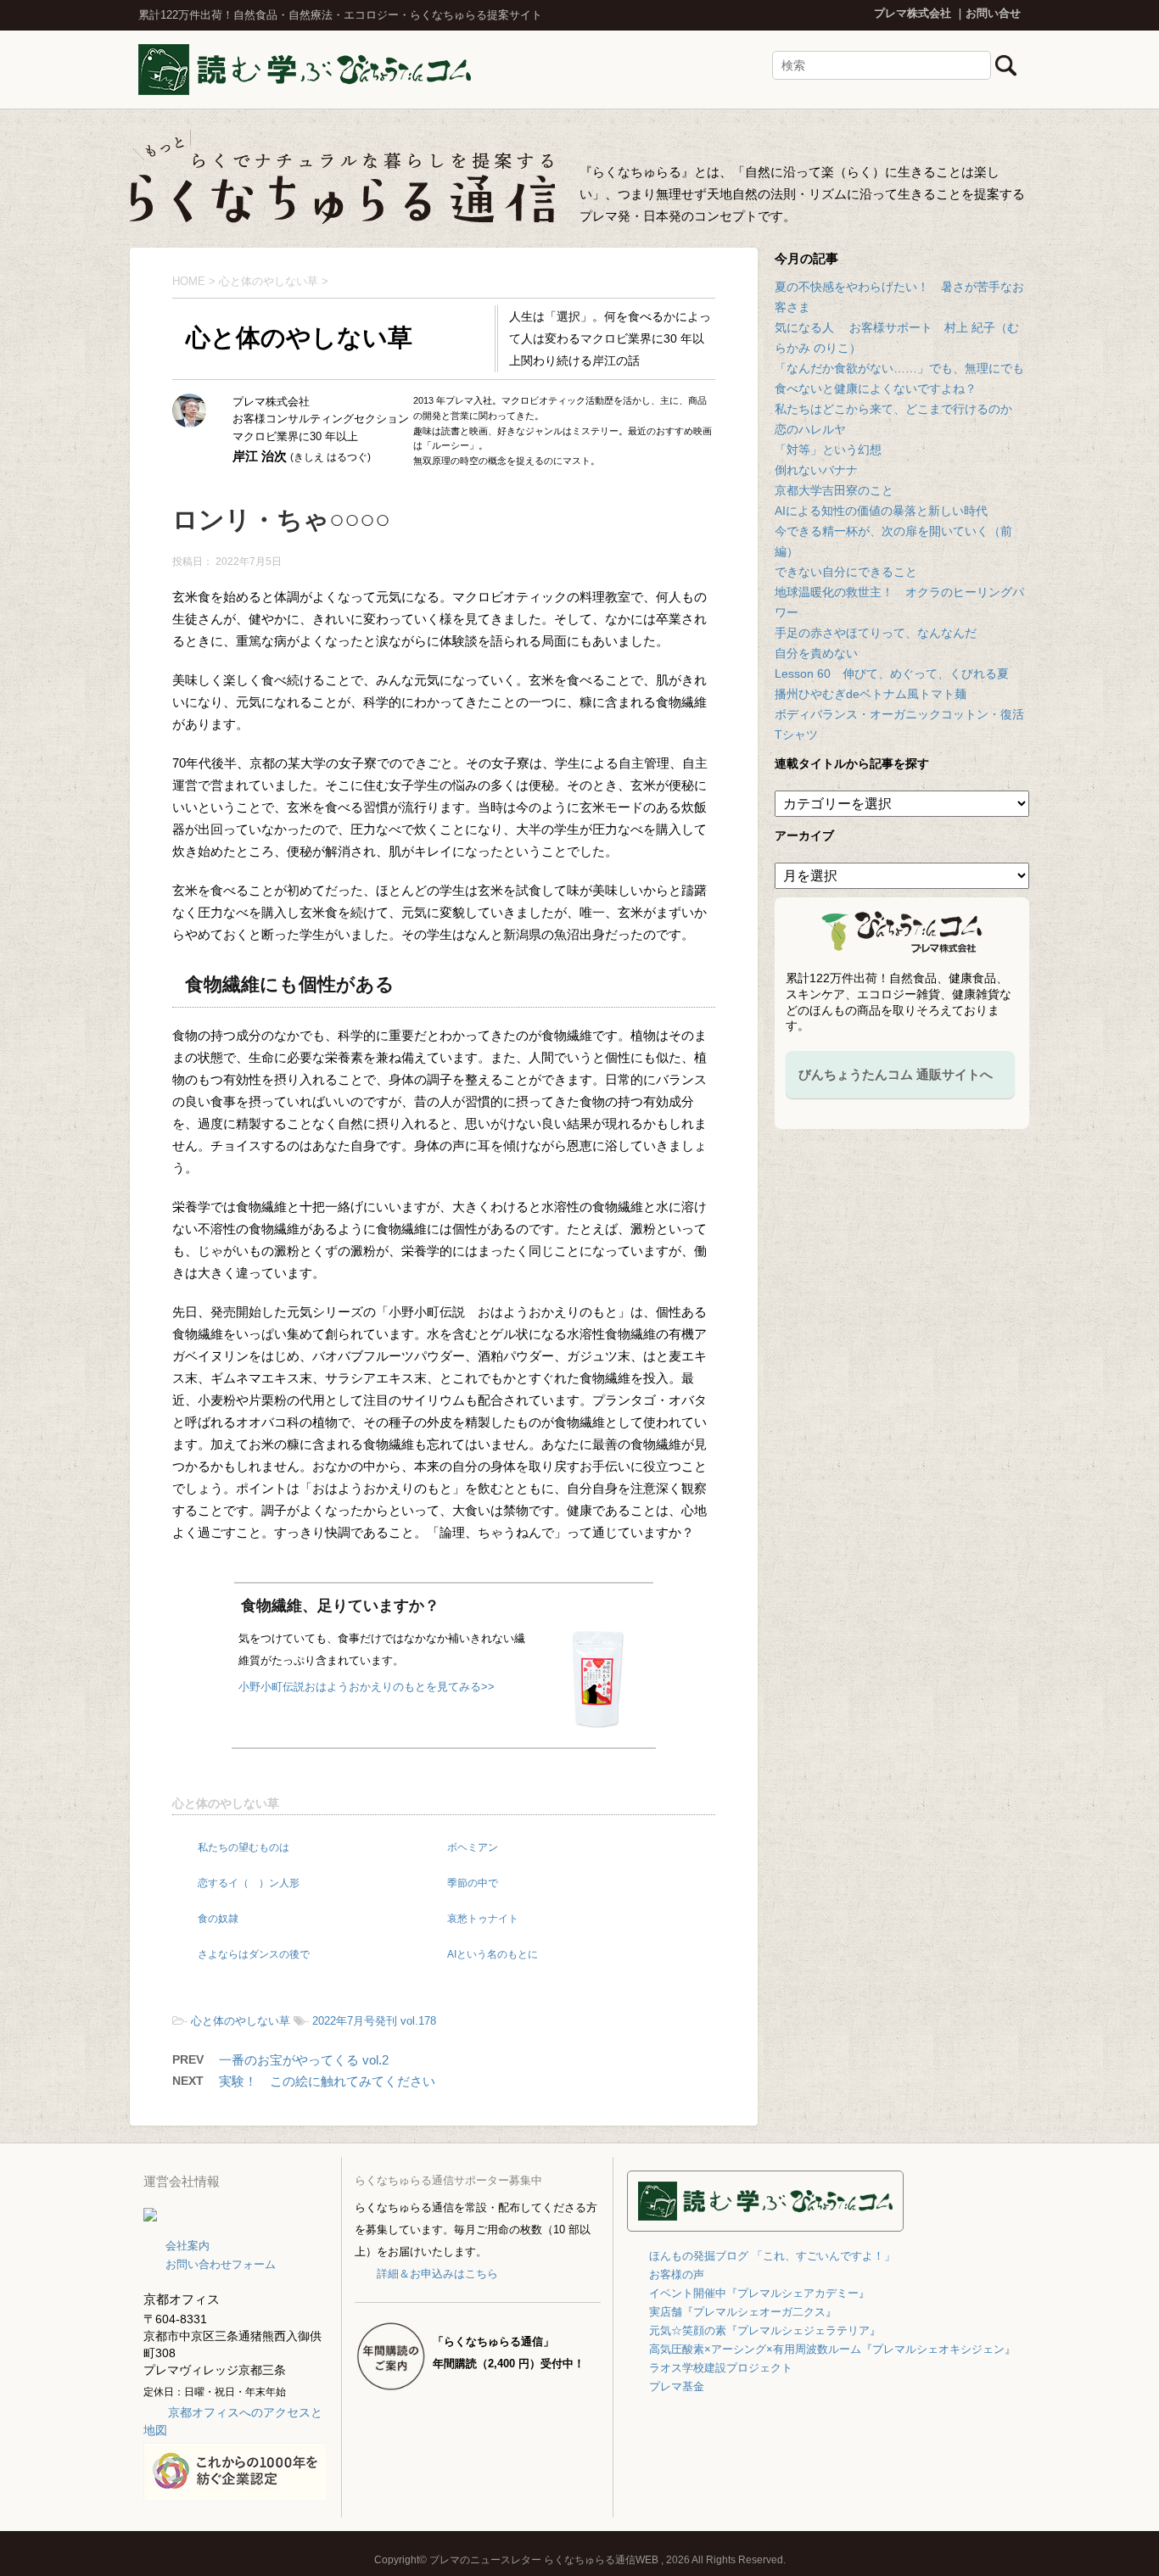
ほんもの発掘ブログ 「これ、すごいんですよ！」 (772, 2256)
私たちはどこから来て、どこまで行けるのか (893, 409)
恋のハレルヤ (810, 429)
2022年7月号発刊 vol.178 (374, 2021)
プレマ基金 (677, 2386)
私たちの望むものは (244, 1847)
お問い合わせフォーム (221, 2264)
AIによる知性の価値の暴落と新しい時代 (881, 511)
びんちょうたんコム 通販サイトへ (896, 1074)
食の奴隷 (218, 1919)
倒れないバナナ (816, 470)
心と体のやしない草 (226, 1803)
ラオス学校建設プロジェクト (721, 2368)
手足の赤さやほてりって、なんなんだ (876, 633)
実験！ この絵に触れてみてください (327, 2081)
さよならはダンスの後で (254, 1954)
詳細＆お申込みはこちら (437, 2274)
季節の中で (473, 1883)
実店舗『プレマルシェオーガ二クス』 (743, 2312)
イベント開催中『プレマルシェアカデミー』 (759, 2293)
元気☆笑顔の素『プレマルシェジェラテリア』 (765, 2330)
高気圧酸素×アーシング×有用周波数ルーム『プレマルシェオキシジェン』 (832, 2349)
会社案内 (188, 2246)
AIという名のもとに (493, 1954)
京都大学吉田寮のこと (834, 490)
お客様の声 (677, 2274)
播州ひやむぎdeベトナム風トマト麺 (871, 694)
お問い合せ (993, 13)
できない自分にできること (846, 572)
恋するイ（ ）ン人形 (249, 1883)
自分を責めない (816, 653)
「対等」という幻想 (828, 450)
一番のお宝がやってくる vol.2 (304, 2060)
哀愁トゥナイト (483, 1919)
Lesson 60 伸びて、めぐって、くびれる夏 (892, 673)
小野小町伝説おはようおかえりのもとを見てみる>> (367, 1687)
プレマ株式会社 (913, 13)
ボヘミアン (473, 1847)
